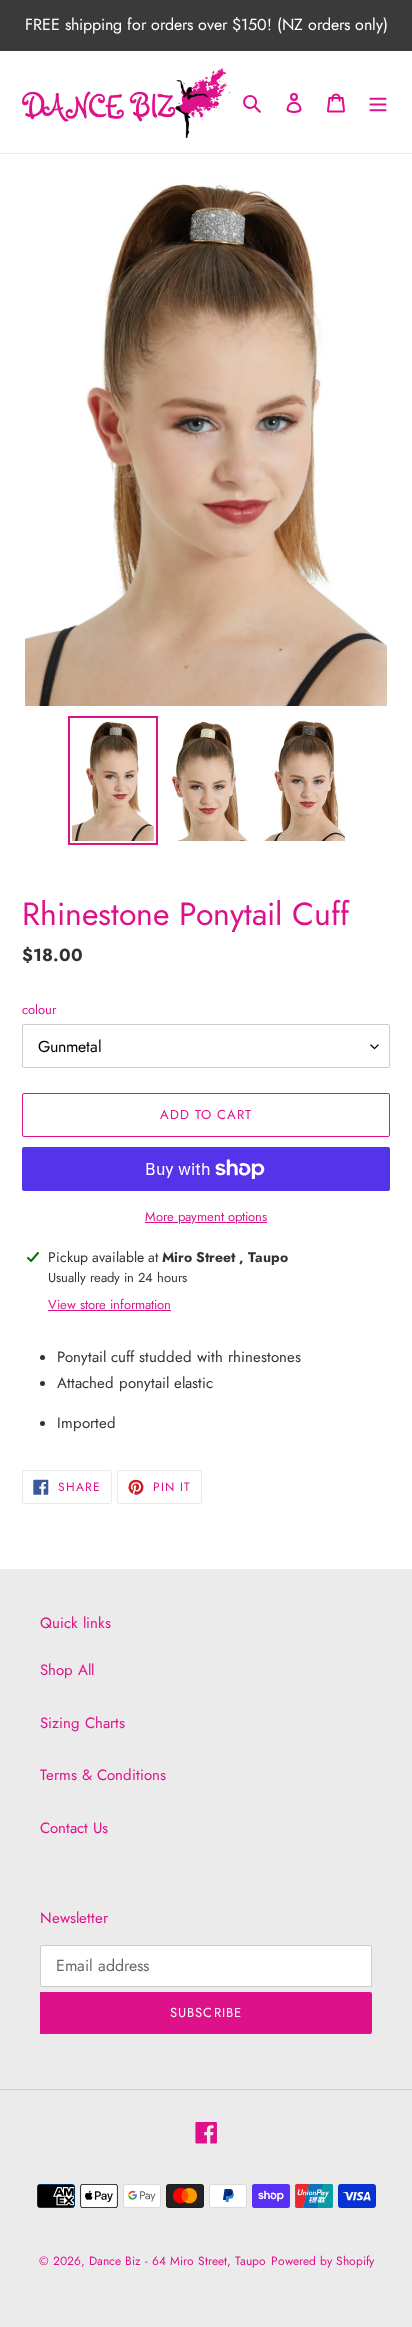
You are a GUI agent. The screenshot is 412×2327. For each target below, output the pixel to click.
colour (39, 1009)
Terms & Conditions (103, 1775)
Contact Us (74, 1828)
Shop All (67, 1670)
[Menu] (378, 102)
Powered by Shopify (322, 2261)
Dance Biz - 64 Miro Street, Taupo (177, 2261)
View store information (109, 1304)
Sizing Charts (82, 1723)
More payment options (206, 1216)
